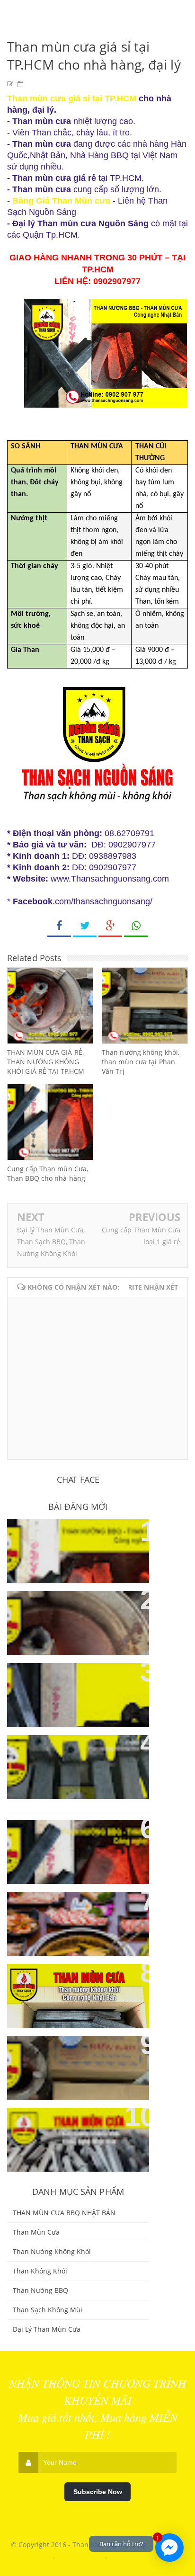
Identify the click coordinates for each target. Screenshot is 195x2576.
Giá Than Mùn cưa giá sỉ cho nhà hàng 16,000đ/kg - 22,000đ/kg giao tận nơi (71, 1987)
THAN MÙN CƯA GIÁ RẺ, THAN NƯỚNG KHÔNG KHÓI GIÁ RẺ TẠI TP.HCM (46, 1062)
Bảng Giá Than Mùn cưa (61, 201)
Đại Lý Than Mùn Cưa (47, 2329)
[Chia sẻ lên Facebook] (59, 926)
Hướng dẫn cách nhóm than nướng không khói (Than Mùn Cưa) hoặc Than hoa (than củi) (76, 1687)
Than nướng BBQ (40, 2290)
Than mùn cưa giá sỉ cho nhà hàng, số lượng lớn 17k (73, 2126)
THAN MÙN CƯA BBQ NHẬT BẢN (64, 2213)
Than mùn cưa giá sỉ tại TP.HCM (72, 98)
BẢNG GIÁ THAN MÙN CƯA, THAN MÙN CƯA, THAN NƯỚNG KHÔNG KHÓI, (78, 1543)
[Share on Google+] (110, 926)
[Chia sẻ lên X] (85, 926)
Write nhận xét (150, 1287)
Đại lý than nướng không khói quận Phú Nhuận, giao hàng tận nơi (76, 1843)
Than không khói (40, 2271)
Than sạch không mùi (48, 2310)
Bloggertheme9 (81, 2556)
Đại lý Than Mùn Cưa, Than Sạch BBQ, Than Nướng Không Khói (51, 1242)
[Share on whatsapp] (136, 926)
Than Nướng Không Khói (52, 2251)
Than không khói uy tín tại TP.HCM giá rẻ (68, 1910)
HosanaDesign (132, 2556)
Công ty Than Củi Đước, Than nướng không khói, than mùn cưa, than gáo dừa (74, 1615)
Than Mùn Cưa (36, 2232)
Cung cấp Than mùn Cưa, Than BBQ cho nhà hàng (48, 1173)
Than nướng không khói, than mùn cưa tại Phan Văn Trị (141, 1062)
